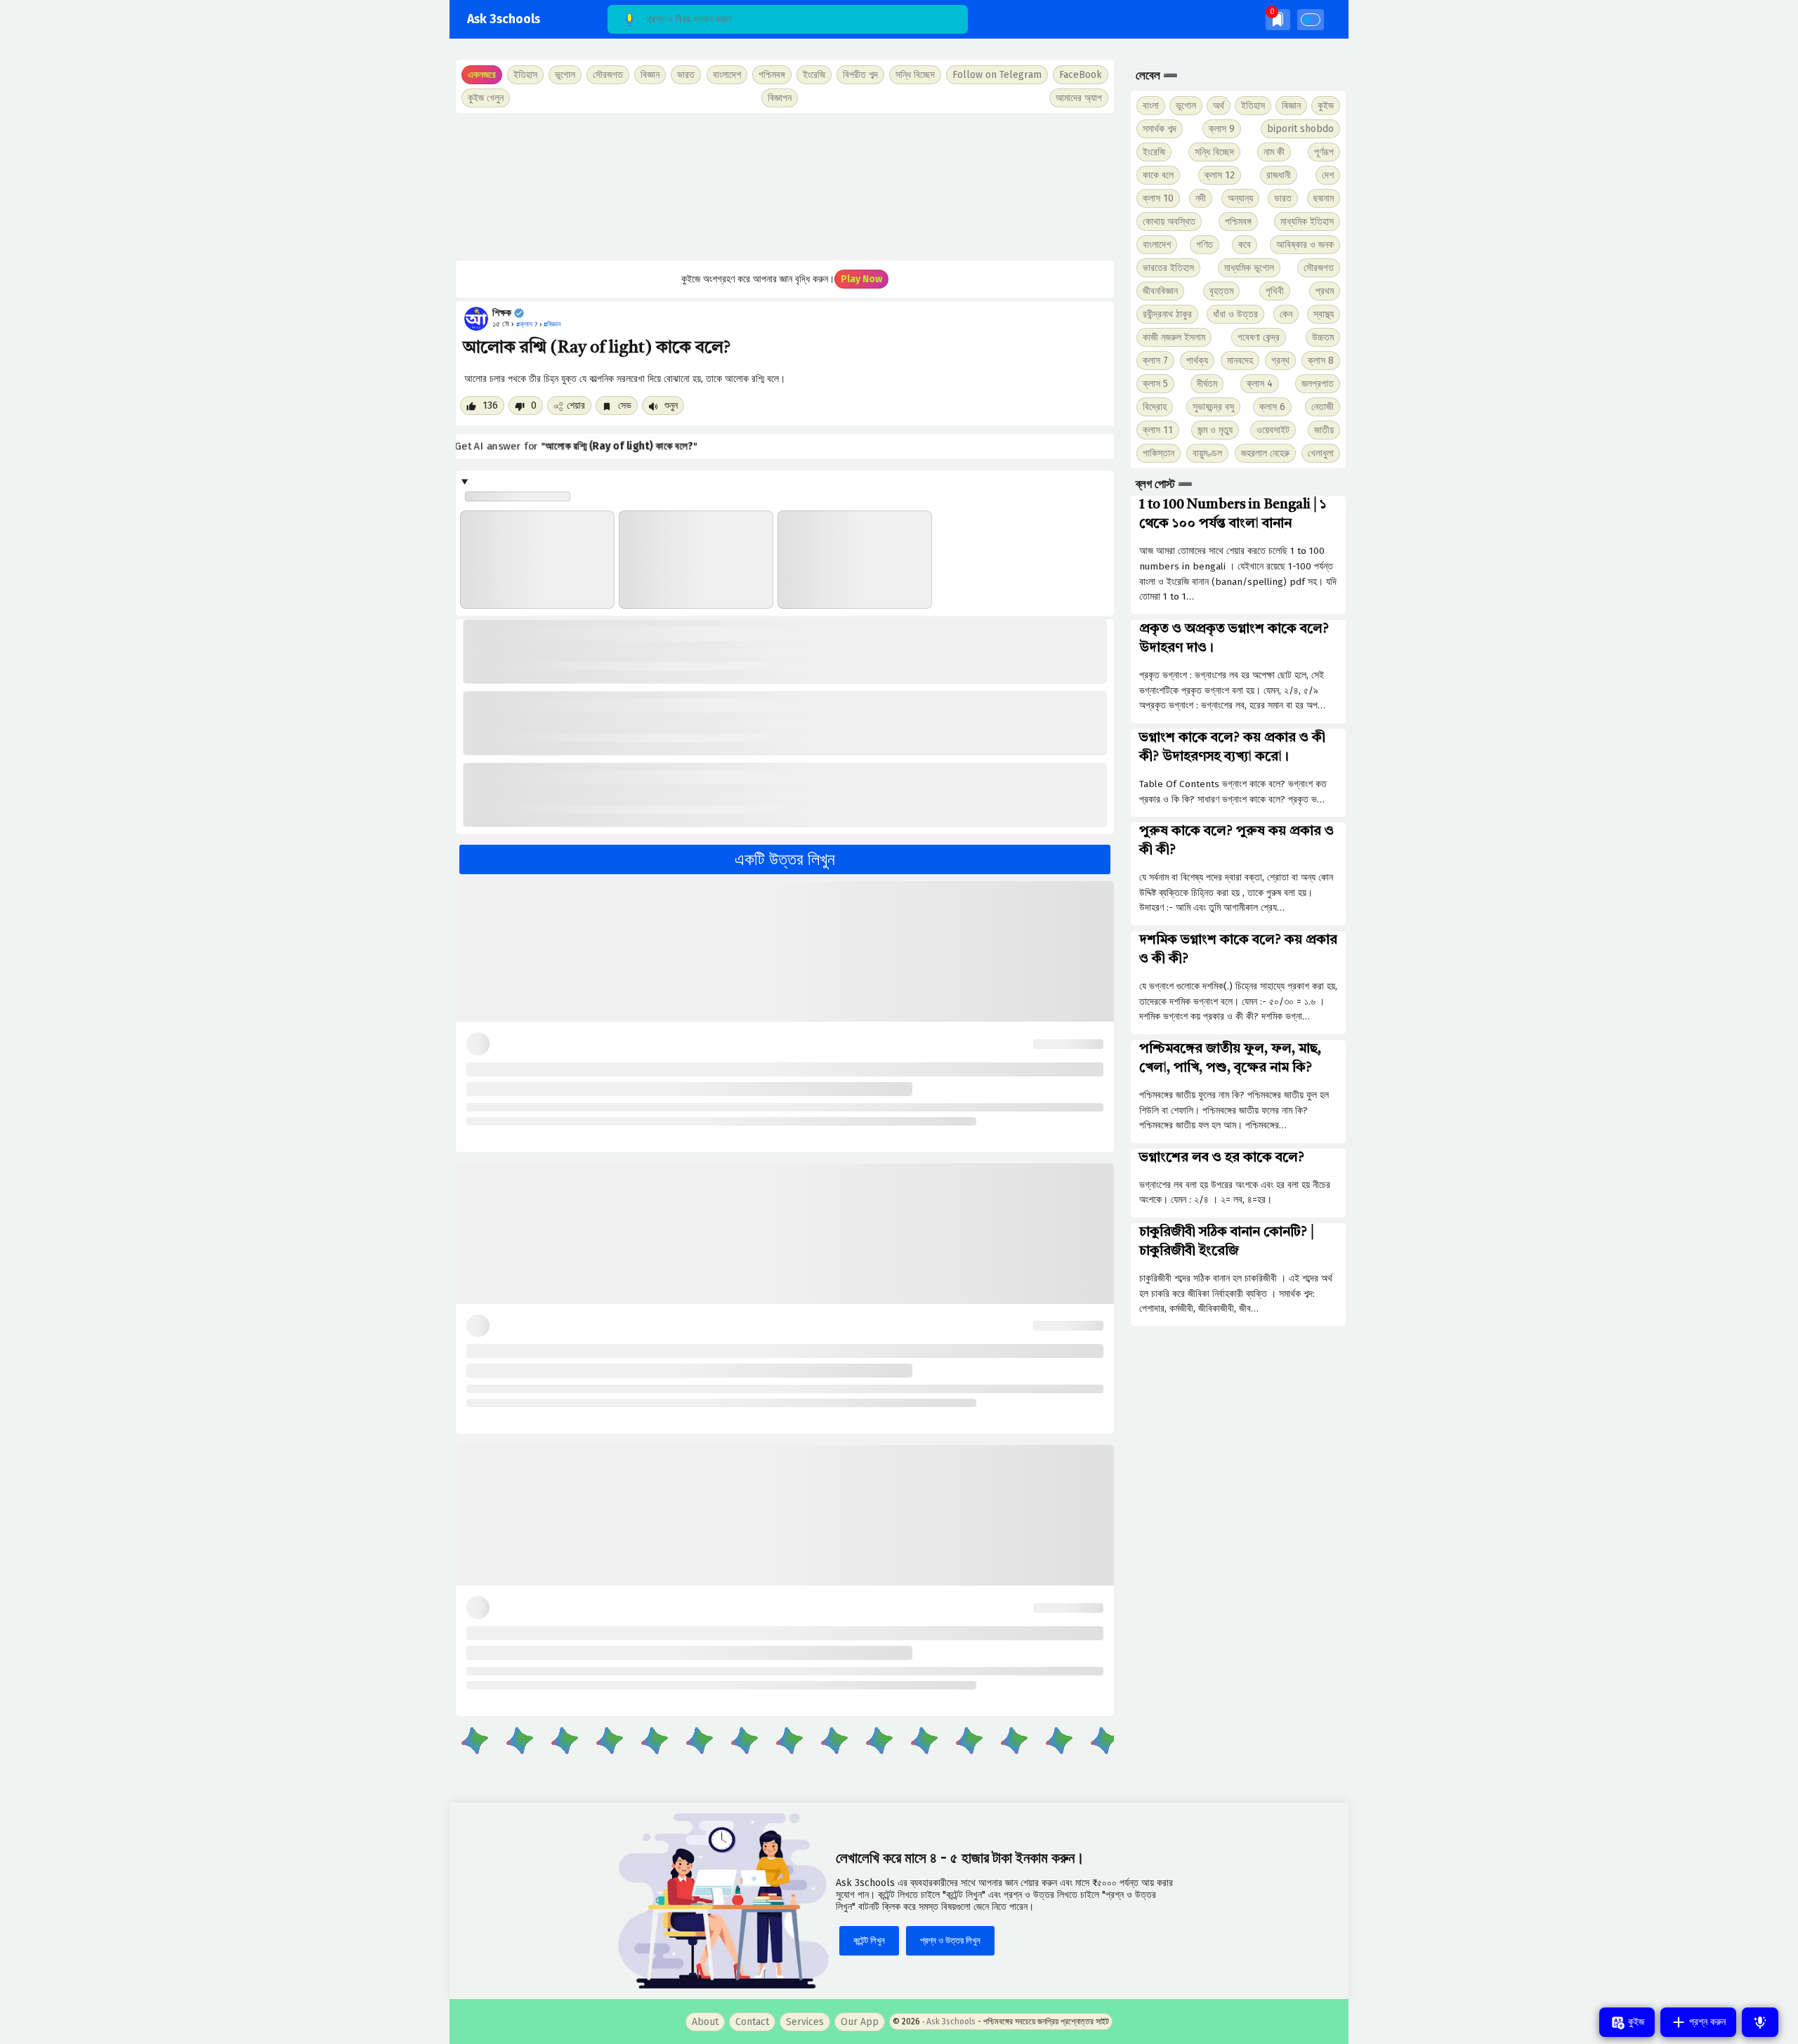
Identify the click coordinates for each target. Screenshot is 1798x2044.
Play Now (861, 279)
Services (805, 2022)
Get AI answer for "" (578, 447)
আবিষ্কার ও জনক (1305, 245)
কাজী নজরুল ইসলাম (1174, 337)
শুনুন (670, 405)
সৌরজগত (1319, 268)
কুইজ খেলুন (486, 98)
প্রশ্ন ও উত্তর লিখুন (950, 1940)
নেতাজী (1323, 407)
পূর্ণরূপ (1324, 152)
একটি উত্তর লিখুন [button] (785, 859)
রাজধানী (1279, 175)
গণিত (1205, 245)
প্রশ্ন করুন (1706, 2022)
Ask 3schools (504, 19)
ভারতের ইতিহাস (1168, 268)
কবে (1245, 245)
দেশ (1328, 175)
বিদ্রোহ (1155, 407)
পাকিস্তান (1159, 453)
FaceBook (1081, 75)
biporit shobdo (1300, 129)
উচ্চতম (1323, 337)
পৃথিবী (1275, 291)
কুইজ (1326, 106)
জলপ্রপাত (1318, 384)
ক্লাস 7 (1155, 361)
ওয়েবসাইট (1273, 430)
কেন (1286, 314)
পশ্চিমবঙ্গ (772, 75)
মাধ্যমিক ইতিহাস (1307, 222)
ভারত (1283, 198)
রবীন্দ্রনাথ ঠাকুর (1167, 314)
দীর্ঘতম (1207, 384)
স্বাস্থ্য (1324, 314)
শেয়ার (576, 405)
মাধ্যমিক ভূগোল (1249, 268)
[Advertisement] (785, 187)
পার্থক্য (1197, 361)
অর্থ (1219, 106)
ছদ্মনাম (1324, 198)
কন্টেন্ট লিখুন (869, 1940)
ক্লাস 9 (1222, 129)
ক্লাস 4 (1260, 384)
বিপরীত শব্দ (860, 75)
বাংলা (1151, 106)
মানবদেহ (1240, 361)
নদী (1201, 198)
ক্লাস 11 (1158, 430)
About (705, 2022)
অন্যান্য (1240, 198)
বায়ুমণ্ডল (1207, 453)
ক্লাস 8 (1321, 361)
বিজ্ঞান (1291, 106)
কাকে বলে (1158, 175)
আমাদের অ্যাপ (1079, 98)
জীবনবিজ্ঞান (1160, 291)
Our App (860, 2022)
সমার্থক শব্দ (1160, 129)
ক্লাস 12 (1220, 175)
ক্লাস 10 (1158, 198)
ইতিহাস (1253, 106)
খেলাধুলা (1321, 453)
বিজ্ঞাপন (780, 98)
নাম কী (1274, 152)
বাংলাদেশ (1157, 245)
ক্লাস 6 (1272, 407)
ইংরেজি (814, 75)
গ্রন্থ (1280, 361)
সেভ (623, 405)
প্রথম (1325, 291)
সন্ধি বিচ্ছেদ (915, 75)
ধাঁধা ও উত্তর (1235, 314)
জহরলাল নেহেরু (1265, 453)
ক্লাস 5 (1155, 384)
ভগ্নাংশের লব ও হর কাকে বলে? (1222, 1158)
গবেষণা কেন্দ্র (1259, 337)
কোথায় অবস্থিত (1169, 222)
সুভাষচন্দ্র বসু (1213, 407)
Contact (752, 2022)
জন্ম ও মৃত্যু (1215, 430)
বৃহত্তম (1221, 291)
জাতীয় (1324, 430)
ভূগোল (1186, 106)
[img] (1278, 19)
